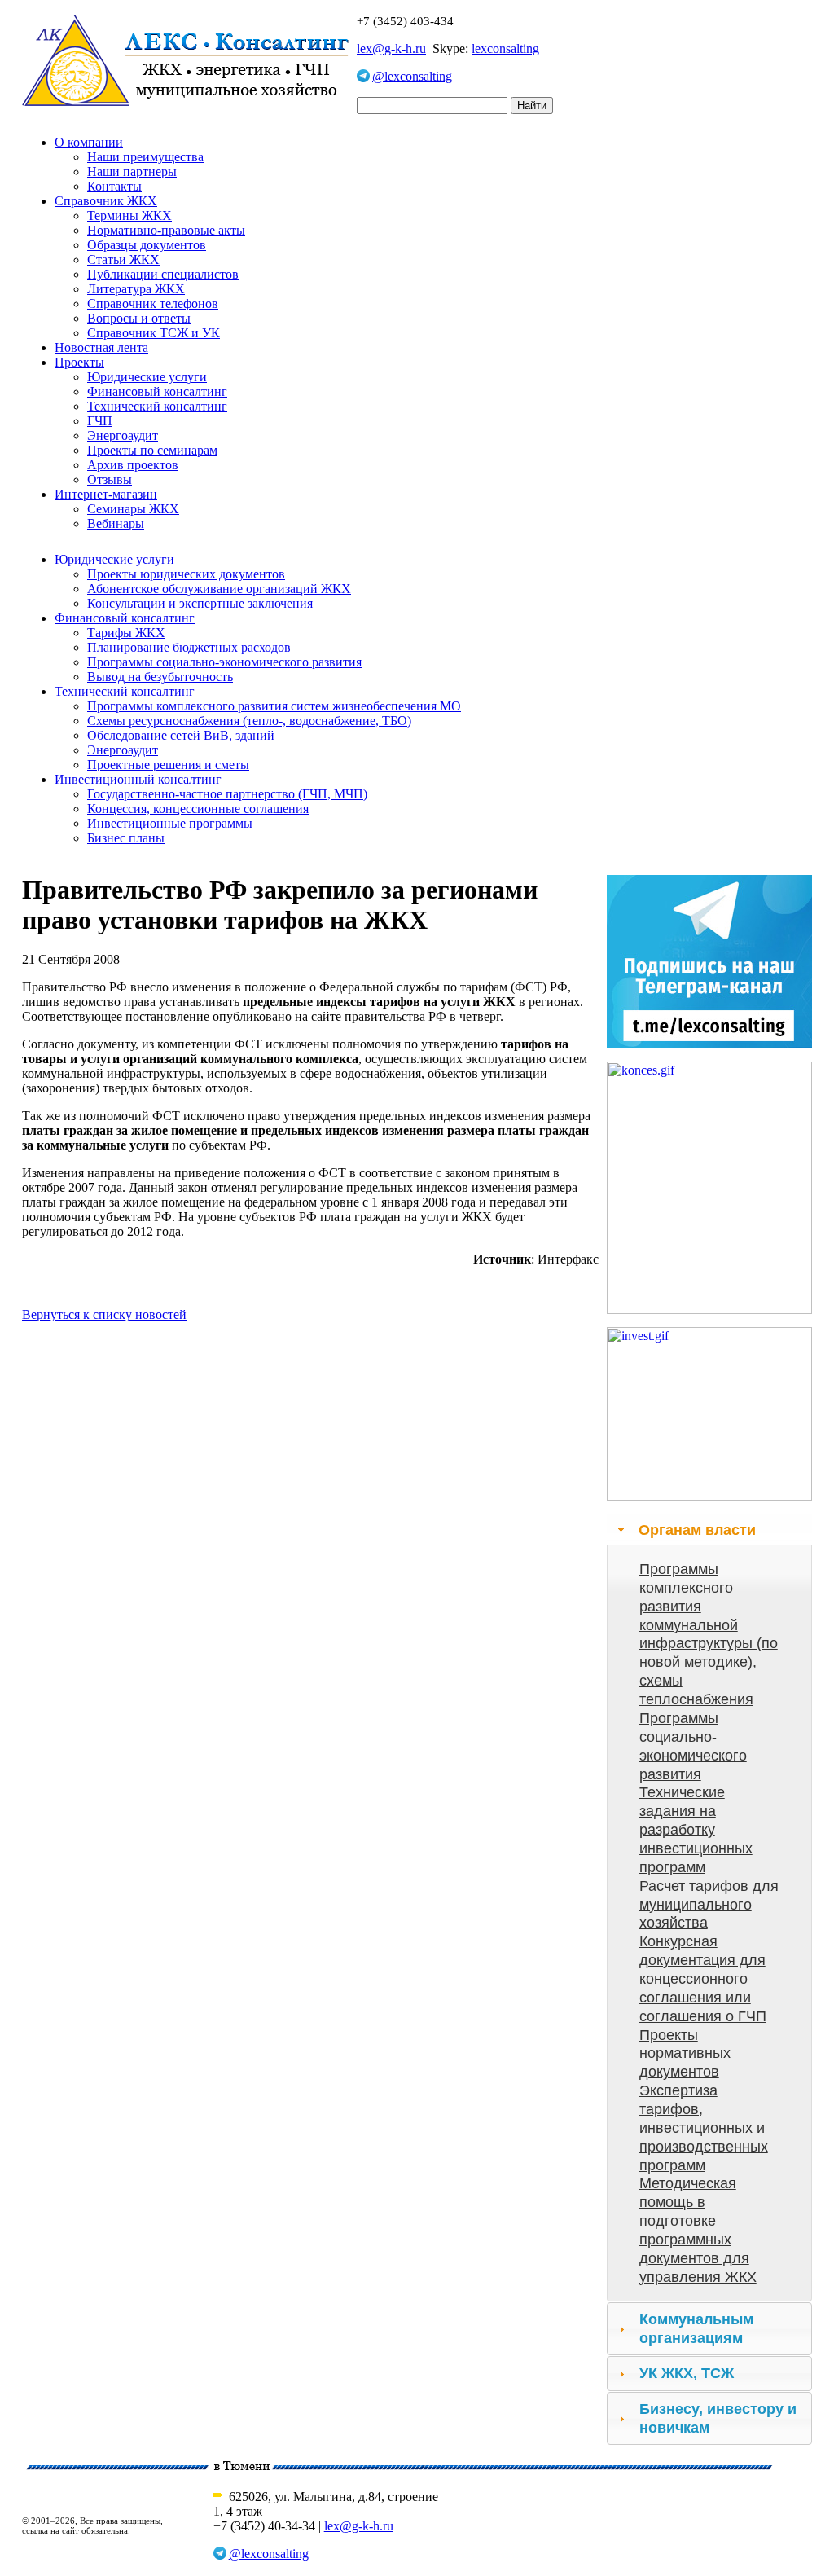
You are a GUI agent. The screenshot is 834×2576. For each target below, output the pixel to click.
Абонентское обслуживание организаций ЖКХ (219, 589)
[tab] (709, 1530)
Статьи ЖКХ (123, 259)
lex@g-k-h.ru (391, 48)
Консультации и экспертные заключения (200, 603)
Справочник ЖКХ (106, 201)
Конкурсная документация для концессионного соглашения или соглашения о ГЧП (703, 1978)
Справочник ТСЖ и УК (154, 333)
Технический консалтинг (157, 406)
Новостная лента (101, 347)
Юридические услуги (147, 377)
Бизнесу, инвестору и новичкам (718, 2418)
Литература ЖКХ (136, 289)
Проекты (79, 362)
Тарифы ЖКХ (126, 633)
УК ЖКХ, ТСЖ (687, 2373)
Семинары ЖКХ (133, 509)
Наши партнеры (132, 171)
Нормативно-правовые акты (166, 230)
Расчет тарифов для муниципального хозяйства (709, 1905)
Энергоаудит (123, 435)
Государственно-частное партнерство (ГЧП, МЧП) (227, 794)
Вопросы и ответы (139, 318)
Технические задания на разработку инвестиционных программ (696, 1829)
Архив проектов (133, 465)
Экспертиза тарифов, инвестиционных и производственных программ (704, 2128)
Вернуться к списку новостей (104, 1314)
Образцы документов (147, 245)
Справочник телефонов (153, 303)
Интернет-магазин (106, 494)
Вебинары (116, 523)
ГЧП (100, 421)
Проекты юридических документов (186, 574)
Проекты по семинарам (152, 450)
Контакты (114, 186)
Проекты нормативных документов (685, 2054)
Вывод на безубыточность (160, 677)
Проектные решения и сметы (168, 765)
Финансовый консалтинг (157, 391)
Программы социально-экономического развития (224, 662)
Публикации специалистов (163, 274)
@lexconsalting (412, 76)
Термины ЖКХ (129, 215)
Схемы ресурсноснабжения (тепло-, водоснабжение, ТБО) (249, 721)
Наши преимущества (145, 157)
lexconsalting (505, 48)
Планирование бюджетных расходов (189, 647)
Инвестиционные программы (170, 823)
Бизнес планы (126, 838)
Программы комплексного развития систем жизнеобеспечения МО (274, 706)
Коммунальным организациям (696, 2329)
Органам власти (697, 1530)
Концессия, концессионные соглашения (198, 809)
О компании (89, 142)
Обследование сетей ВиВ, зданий (181, 735)
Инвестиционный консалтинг (138, 779)
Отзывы (110, 479)
